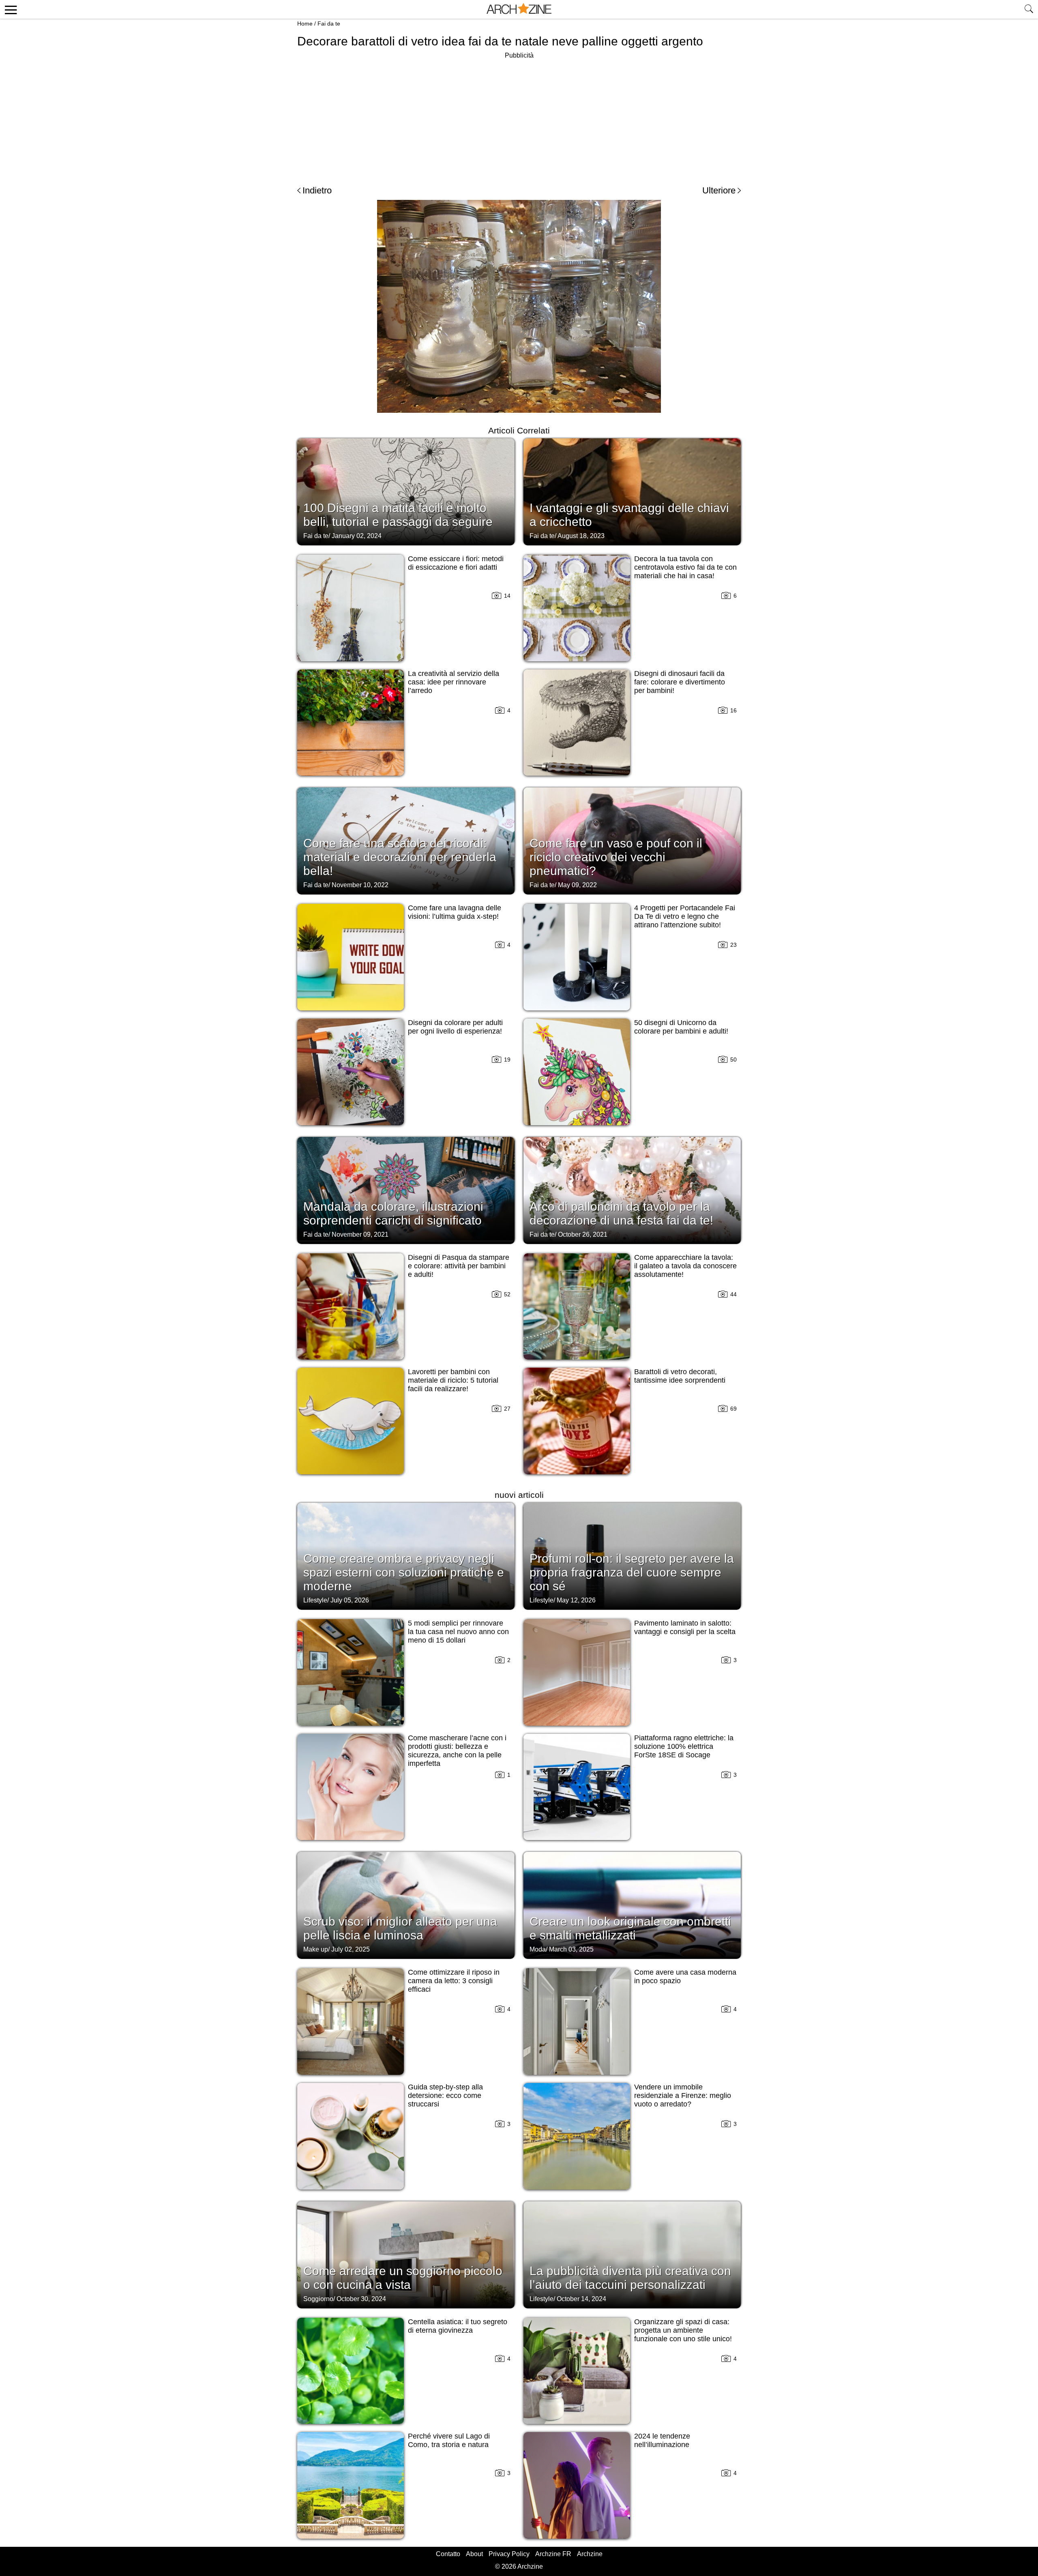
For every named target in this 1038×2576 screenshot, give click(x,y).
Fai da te (329, 24)
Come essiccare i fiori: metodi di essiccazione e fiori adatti (456, 563)
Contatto (448, 2554)
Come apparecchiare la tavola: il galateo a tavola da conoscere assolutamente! (685, 1266)
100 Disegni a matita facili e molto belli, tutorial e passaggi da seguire (398, 515)
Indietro (317, 190)
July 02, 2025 (351, 1949)
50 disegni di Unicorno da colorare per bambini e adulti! (681, 1027)
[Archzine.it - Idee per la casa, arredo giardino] (519, 9)
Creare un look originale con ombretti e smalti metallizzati (630, 1928)
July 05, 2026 (350, 1600)
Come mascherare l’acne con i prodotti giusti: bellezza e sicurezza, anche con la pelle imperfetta (457, 1751)
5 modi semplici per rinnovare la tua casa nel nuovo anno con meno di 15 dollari (458, 1632)
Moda (538, 1949)
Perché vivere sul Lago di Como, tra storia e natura (449, 2440)
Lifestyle (315, 1600)
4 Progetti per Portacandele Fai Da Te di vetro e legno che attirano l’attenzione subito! (685, 916)
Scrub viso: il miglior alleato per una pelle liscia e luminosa (400, 1928)
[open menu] (10, 9)
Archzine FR (553, 2554)
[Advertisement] (519, 118)
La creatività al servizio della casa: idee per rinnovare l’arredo (454, 682)
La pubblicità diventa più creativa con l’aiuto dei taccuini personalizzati (630, 2278)
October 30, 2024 (361, 2299)
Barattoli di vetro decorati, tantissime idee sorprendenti (680, 1376)
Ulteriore (719, 190)
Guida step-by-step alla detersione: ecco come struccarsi (445, 2096)
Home (305, 24)
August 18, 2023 (581, 536)
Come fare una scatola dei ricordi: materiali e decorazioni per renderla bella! (400, 857)
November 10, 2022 (360, 885)
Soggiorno (318, 2299)
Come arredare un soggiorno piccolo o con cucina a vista (403, 2278)
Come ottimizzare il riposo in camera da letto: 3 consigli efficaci (454, 1981)
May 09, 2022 (577, 885)
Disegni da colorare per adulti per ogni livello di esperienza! (455, 1027)
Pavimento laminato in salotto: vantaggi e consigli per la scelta (685, 1627)
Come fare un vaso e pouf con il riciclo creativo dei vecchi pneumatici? (616, 857)
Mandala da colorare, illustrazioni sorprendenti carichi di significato (393, 1213)
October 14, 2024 (581, 2299)
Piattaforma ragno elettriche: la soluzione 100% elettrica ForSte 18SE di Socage (684, 1746)
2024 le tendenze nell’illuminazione (662, 2440)
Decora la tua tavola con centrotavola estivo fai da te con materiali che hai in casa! (685, 567)
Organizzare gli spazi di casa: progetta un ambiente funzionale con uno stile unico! (683, 2330)
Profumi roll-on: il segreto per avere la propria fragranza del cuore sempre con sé (632, 1572)
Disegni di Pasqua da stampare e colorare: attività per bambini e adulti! (459, 1266)
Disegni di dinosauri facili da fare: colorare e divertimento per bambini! (680, 682)
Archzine (590, 2554)
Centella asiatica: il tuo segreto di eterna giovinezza (458, 2326)
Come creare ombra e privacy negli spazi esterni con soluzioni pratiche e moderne (404, 1572)
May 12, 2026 (576, 1600)
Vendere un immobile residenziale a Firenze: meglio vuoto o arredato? (683, 2096)
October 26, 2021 (583, 1234)
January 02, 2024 (357, 536)
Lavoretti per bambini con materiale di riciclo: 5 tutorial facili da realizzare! (453, 1380)
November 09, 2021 (360, 1234)
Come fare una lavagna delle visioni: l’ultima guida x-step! (455, 912)
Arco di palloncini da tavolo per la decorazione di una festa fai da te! (621, 1213)
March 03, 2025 (571, 1949)
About (474, 2554)
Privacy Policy (509, 2554)
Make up (316, 1949)
